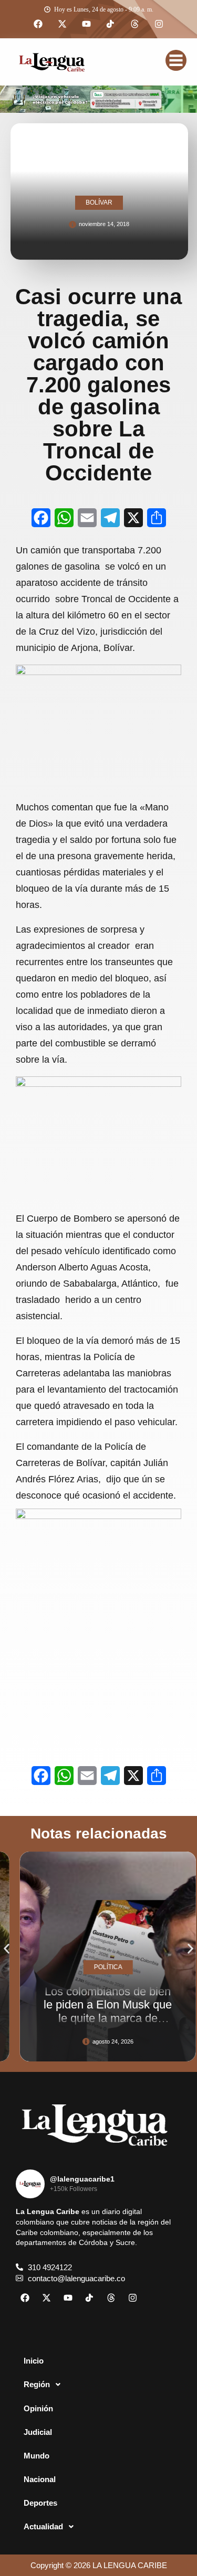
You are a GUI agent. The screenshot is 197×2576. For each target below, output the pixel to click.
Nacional (40, 2479)
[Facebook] (38, 24)
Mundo (37, 2456)
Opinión (38, 2408)
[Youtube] (87, 24)
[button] (7, 1949)
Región (37, 2384)
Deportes (40, 2503)
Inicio (34, 2361)
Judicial (38, 2432)
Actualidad (43, 2526)
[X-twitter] (63, 24)
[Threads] (135, 24)
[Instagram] (159, 24)
